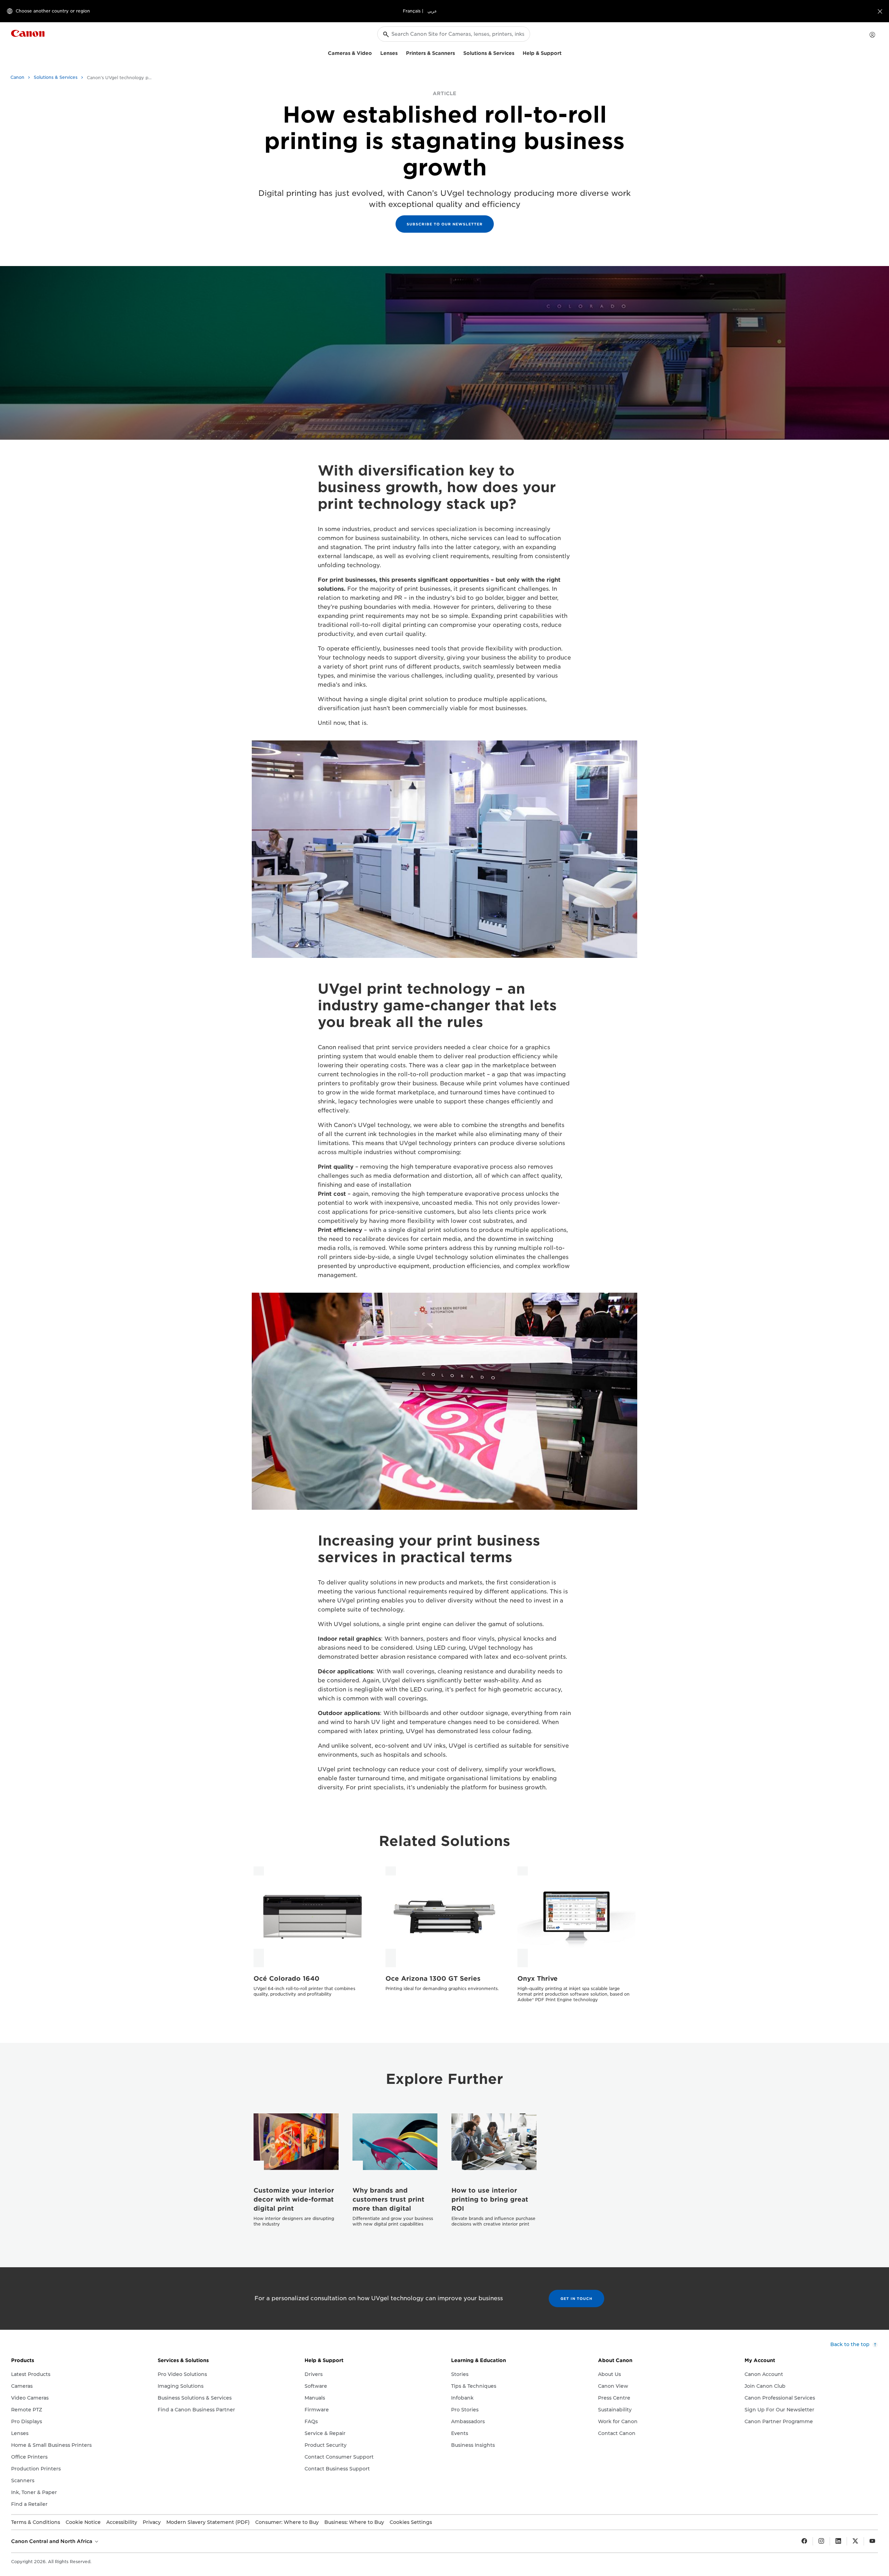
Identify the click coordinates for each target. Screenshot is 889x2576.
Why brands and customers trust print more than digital (388, 2199)
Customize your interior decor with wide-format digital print (294, 2199)
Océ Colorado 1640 (286, 1978)
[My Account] (872, 35)
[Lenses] (400, 52)
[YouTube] (872, 2541)
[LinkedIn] (838, 2541)
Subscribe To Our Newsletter (445, 224)
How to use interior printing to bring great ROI (490, 2199)
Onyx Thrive (538, 1978)
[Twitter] (855, 2541)
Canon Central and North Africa (52, 2541)
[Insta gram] (821, 2541)
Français (412, 11)
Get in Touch (576, 2298)
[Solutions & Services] (517, 52)
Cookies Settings (411, 2522)
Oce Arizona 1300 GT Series (433, 1978)
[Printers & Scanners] (458, 52)
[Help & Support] (564, 52)
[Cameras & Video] (375, 52)
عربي (432, 11)
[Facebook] (804, 2541)
